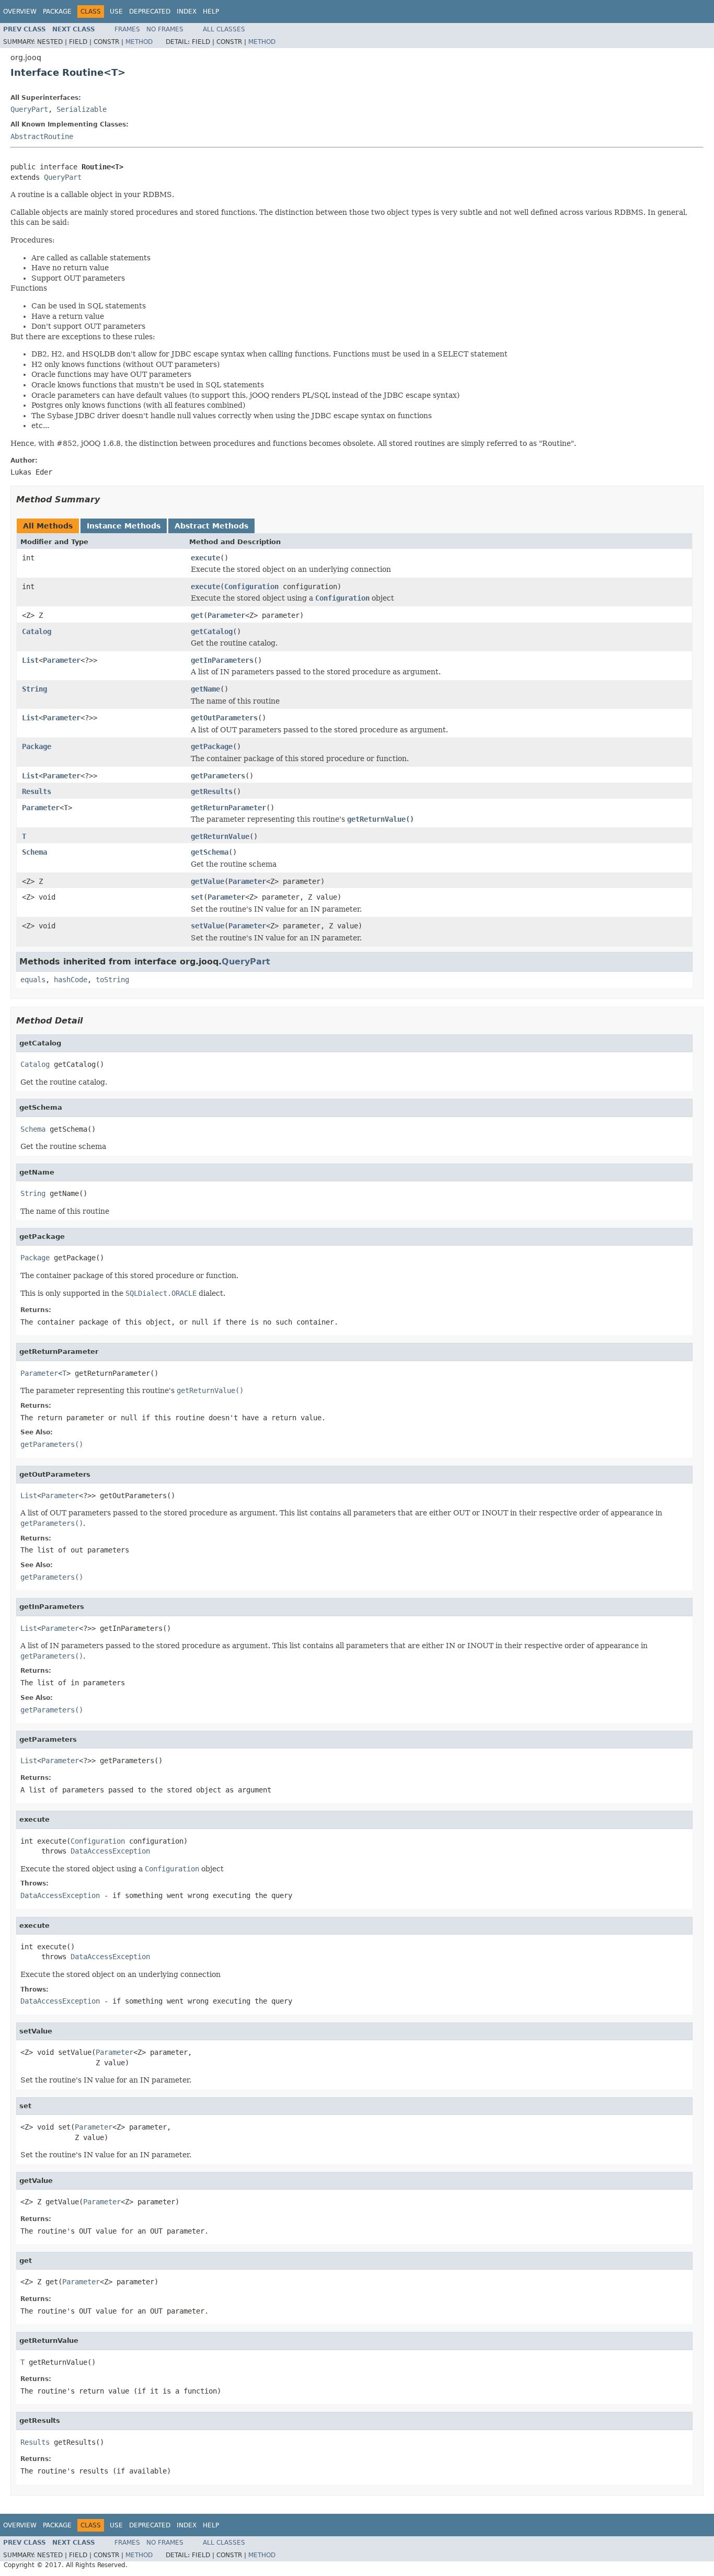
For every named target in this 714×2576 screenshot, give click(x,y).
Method (139, 42)
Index (187, 11)
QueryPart (29, 109)
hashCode (71, 980)
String (34, 689)
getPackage (212, 746)
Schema (34, 852)
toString (112, 980)
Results (37, 791)
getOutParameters (224, 718)
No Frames (165, 29)
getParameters (218, 776)
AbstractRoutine (42, 136)
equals (33, 980)
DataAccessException (110, 1851)
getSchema (210, 852)
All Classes (224, 29)
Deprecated (150, 11)
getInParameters (222, 660)
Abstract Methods (211, 526)
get (197, 615)
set (197, 897)
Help (211, 11)
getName (205, 689)
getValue (208, 881)
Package (57, 11)
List (30, 660)
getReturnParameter (228, 808)
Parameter (226, 615)
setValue (208, 926)
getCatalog (212, 631)
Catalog (37, 631)
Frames (127, 29)
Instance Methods (124, 526)
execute (205, 558)
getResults (212, 791)
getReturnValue (220, 836)
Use (116, 11)
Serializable (82, 109)
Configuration (251, 586)
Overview (20, 11)
